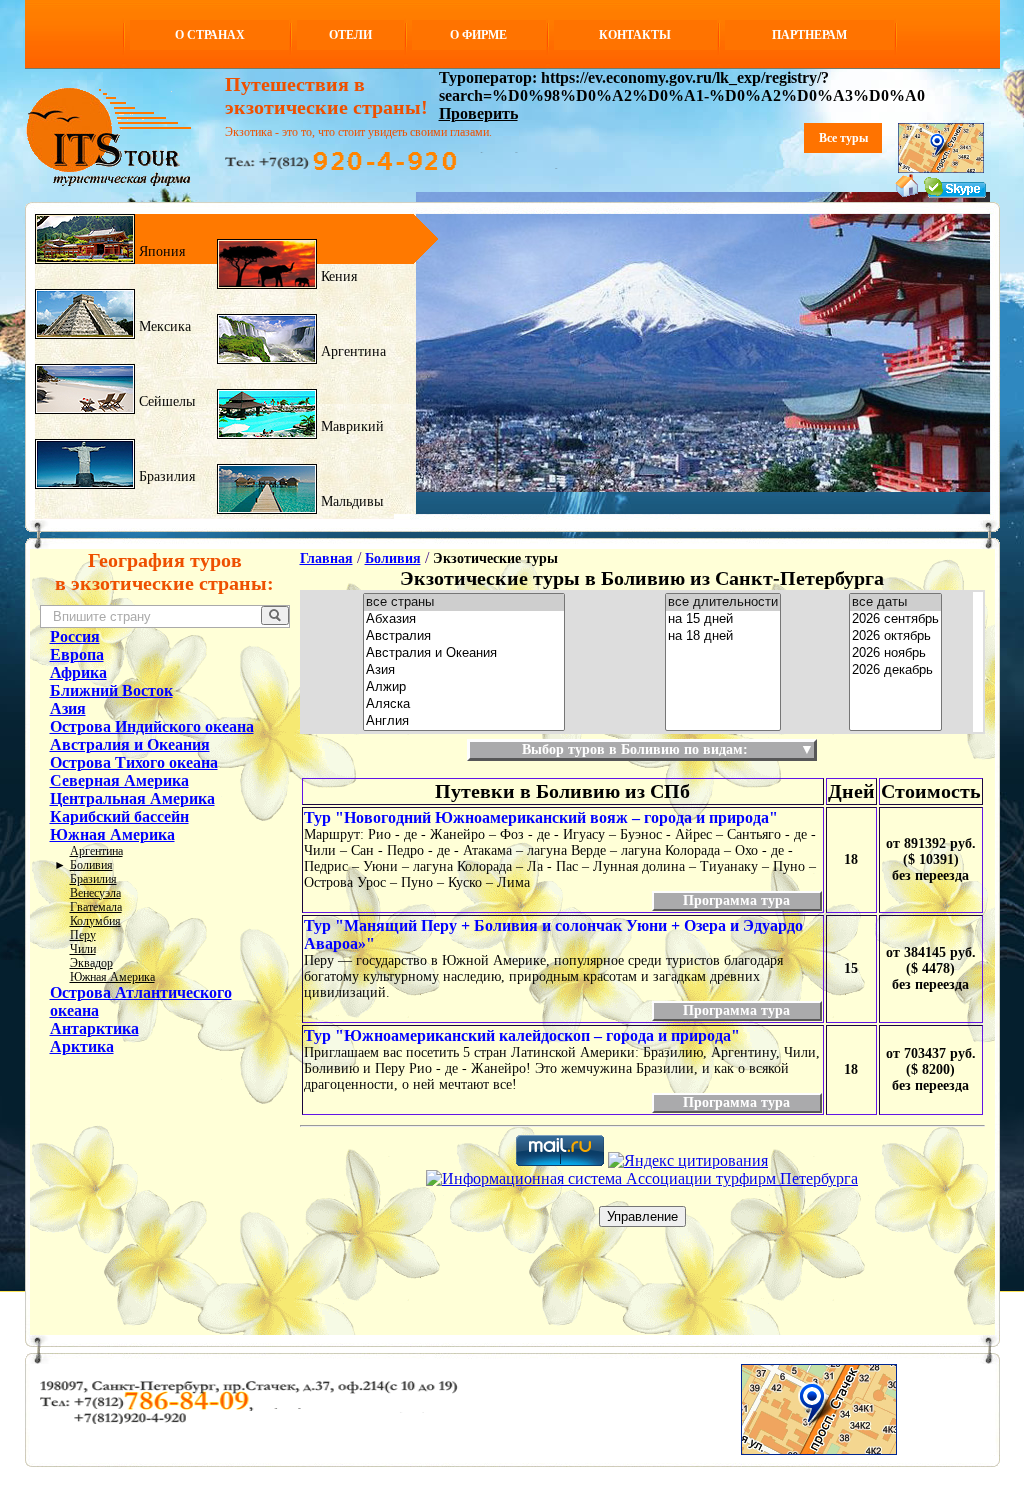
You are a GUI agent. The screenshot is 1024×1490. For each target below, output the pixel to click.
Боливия (91, 865)
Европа (77, 654)
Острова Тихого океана (134, 762)
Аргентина (351, 351)
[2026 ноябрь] (895, 653)
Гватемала (96, 907)
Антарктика (94, 1028)
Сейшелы (165, 401)
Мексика (163, 326)
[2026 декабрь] (895, 670)
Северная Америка (119, 780)
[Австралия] (464, 636)
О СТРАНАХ (210, 35)
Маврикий (350, 426)
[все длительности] (723, 602)
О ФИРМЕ (478, 35)
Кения (337, 276)
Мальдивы (350, 501)
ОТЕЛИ (350, 35)
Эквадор (91, 963)
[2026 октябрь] (895, 636)
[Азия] (464, 670)
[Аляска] (464, 704)
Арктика (82, 1046)
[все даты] (895, 602)
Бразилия (165, 476)
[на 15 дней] (723, 619)
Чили (83, 949)
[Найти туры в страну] (275, 615)
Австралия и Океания (130, 744)
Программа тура (736, 900)
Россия (75, 636)
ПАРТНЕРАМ (809, 35)
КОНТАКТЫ (635, 35)
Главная (326, 558)
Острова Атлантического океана (141, 1001)
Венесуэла (95, 893)
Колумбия (95, 921)
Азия (68, 708)
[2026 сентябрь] (895, 619)
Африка (78, 672)
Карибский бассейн (119, 816)
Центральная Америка (132, 798)
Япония (160, 251)
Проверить (478, 113)
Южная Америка (112, 834)
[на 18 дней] (723, 636)
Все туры (843, 138)
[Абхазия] (464, 619)
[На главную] (907, 192)
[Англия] (464, 721)
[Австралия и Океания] (464, 653)
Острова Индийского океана (152, 726)
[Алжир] (464, 687)
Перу (83, 935)
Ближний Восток (111, 690)
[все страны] (464, 602)
